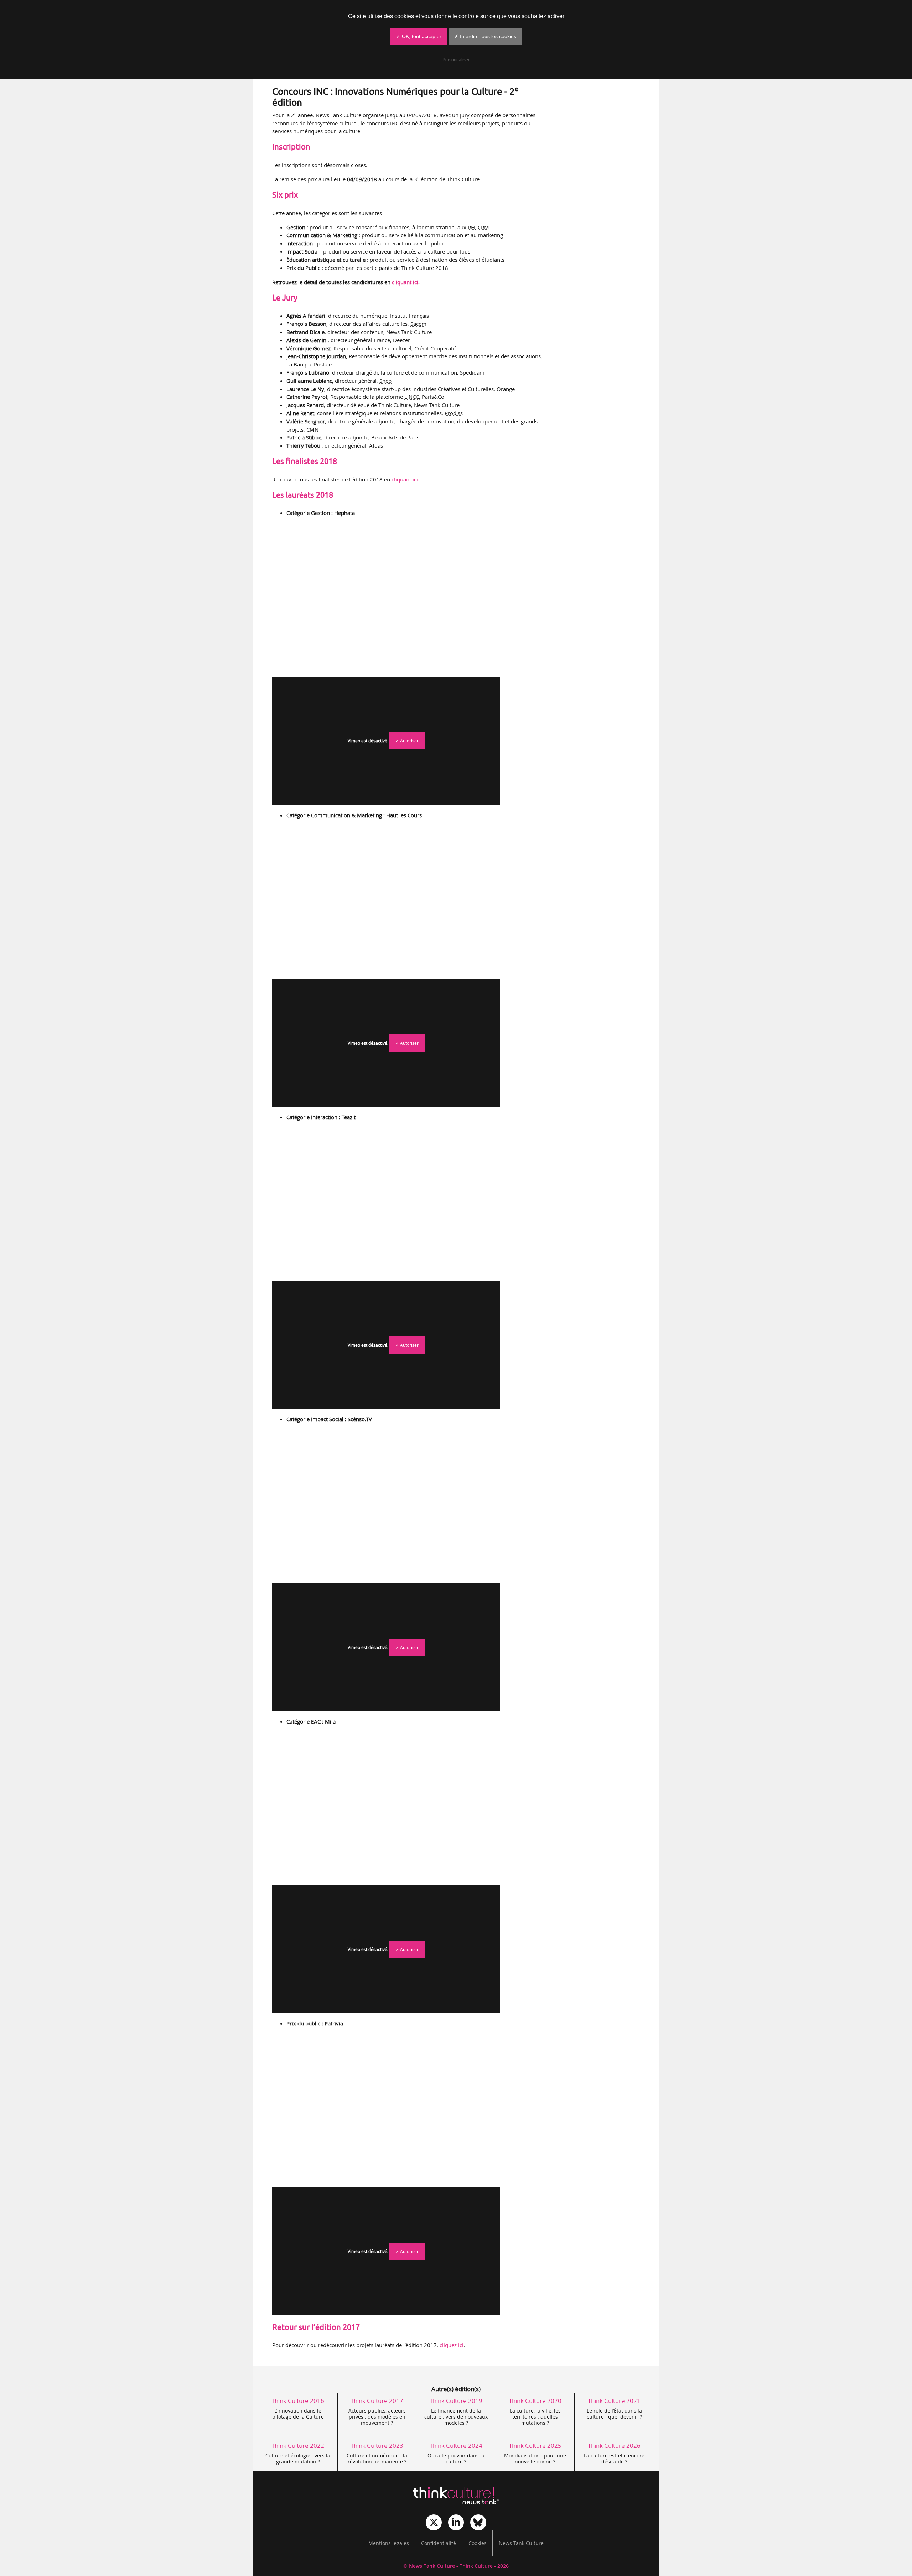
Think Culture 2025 (535, 2445)
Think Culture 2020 (535, 2401)
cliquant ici (405, 282)
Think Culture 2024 (456, 2445)
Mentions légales (389, 2543)
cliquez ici (452, 2345)
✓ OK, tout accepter (419, 36)
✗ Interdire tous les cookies (485, 36)
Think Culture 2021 (614, 2401)
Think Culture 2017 (377, 2401)
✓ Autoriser (407, 741)
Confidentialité (439, 2543)
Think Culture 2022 (298, 2445)
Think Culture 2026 (614, 2445)
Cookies (478, 2543)
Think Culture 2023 (377, 2445)
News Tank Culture (521, 2543)
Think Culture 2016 (298, 2401)
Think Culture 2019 (456, 2401)
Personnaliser (456, 60)
